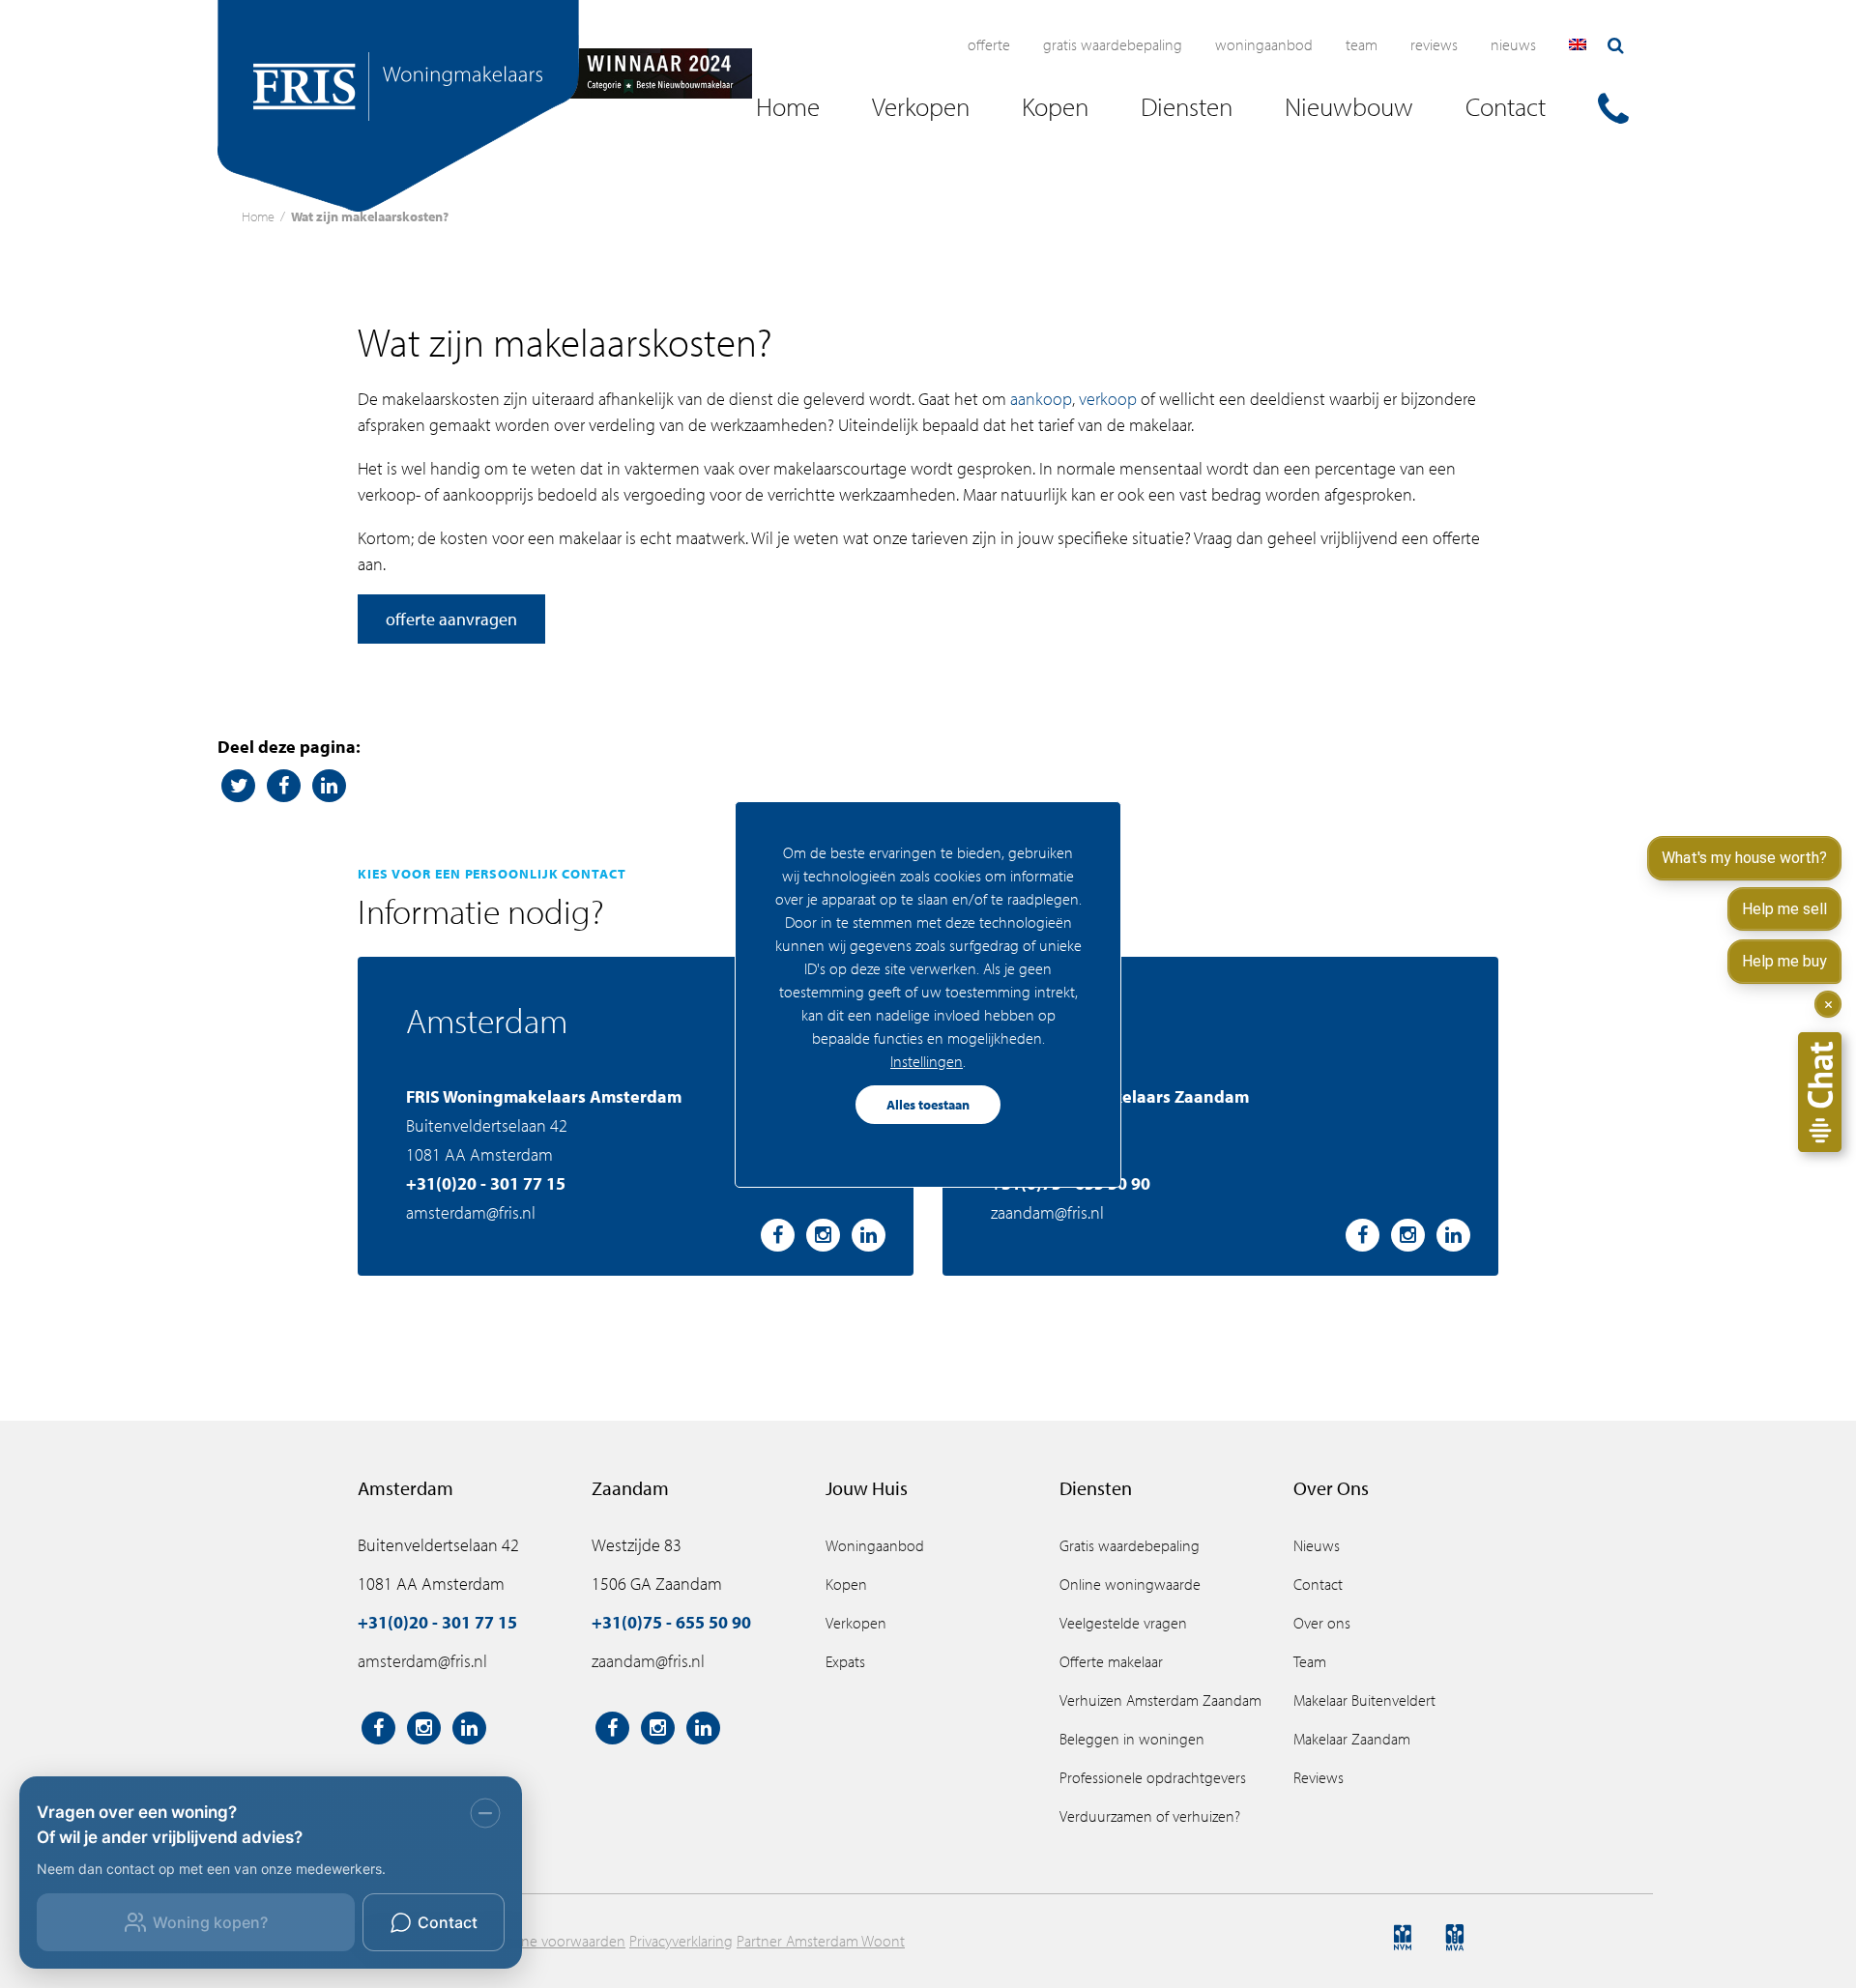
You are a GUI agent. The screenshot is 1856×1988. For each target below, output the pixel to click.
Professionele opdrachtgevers (1153, 1777)
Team (1362, 44)
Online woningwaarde (1130, 1584)
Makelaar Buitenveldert (1364, 1700)
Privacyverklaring (681, 1941)
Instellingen (927, 1061)
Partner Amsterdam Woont (821, 1941)
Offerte (989, 44)
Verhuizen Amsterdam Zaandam (1160, 1700)
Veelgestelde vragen (1123, 1623)
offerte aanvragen (451, 619)
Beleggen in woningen (1132, 1739)
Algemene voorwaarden (549, 1941)
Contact (1318, 1584)
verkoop (1108, 399)
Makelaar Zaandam (1352, 1739)
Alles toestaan (928, 1105)
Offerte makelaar (1111, 1661)
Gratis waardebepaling (1113, 44)
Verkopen (856, 1623)
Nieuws (1513, 44)
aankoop (1041, 399)
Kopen (846, 1584)
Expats (845, 1661)
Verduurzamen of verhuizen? (1150, 1816)
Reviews (1434, 44)
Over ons (1322, 1623)
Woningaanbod (1264, 44)
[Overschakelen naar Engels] (1578, 44)
